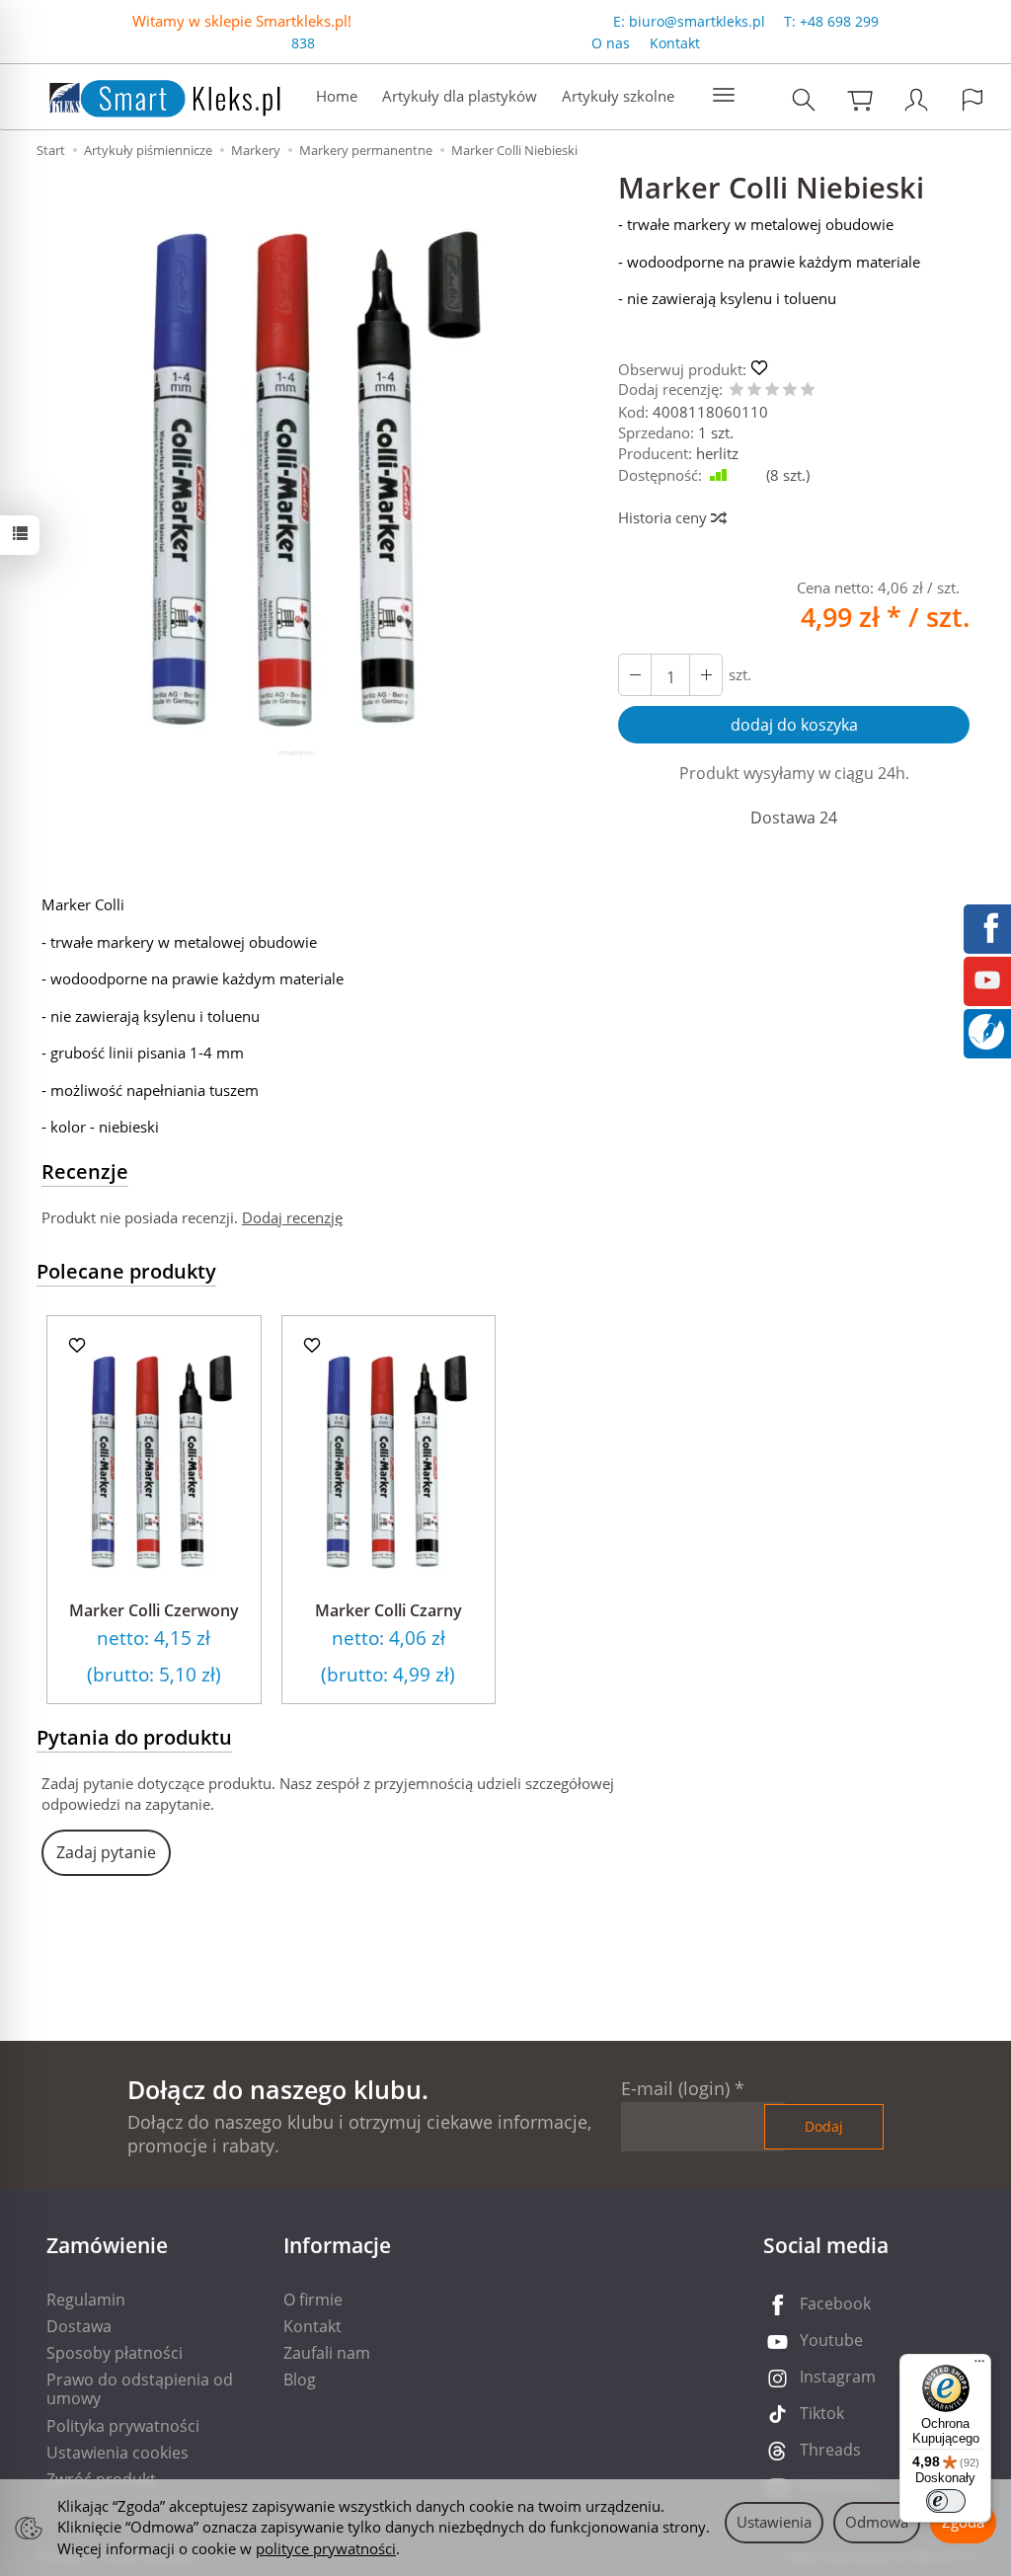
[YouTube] (987, 978)
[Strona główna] (145, 94)
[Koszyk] (860, 99)
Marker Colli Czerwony (154, 1610)
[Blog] (986, 1030)
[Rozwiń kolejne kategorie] (724, 96)
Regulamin (86, 2300)
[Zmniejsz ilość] (706, 675)
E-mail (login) (675, 2088)
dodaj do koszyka (794, 725)
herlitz (717, 453)
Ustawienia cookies (117, 2453)
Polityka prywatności (123, 2426)
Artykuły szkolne (618, 96)
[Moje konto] (916, 99)
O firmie (313, 2300)
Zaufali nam (327, 2353)
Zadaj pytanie (106, 1852)
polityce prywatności (326, 2548)
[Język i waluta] (972, 99)
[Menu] (979, 2366)
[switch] (946, 2501)
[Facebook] (987, 926)
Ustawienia (774, 2522)
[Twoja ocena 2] (754, 390)
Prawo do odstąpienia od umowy (140, 2389)
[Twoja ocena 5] (808, 390)
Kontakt (675, 43)
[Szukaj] (804, 99)
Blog (300, 2380)
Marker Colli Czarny (389, 1610)
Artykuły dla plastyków (460, 96)
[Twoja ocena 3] (772, 390)
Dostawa (79, 2326)
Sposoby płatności (115, 2353)
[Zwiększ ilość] (635, 675)
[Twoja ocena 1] (737, 390)
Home (337, 96)
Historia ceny (664, 517)
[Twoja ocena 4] (790, 390)
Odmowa (877, 2522)
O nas (611, 43)
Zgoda (963, 2522)
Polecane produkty (126, 1271)
